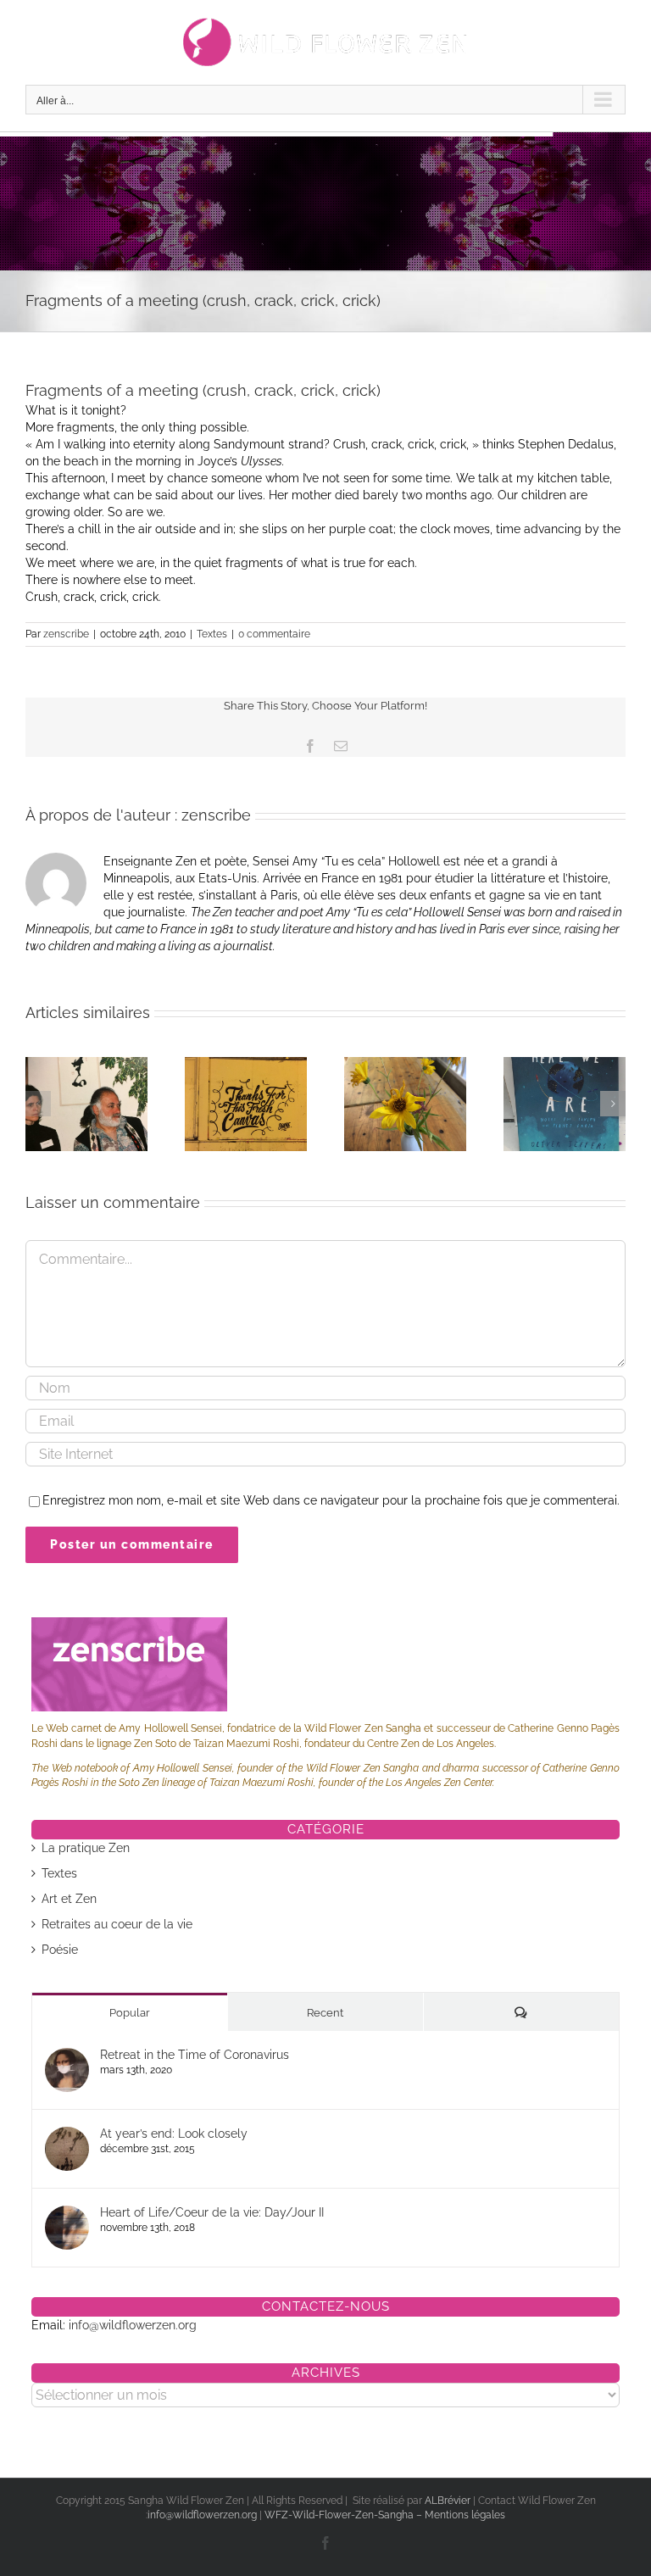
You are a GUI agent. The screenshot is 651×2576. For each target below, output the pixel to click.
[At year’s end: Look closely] (67, 2135)
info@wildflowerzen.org (133, 2325)
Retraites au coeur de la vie (117, 1924)
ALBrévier (449, 2501)
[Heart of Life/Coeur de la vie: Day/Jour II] (67, 2214)
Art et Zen (69, 1899)
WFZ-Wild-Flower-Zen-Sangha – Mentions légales (385, 2515)
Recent (325, 2013)
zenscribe (66, 634)
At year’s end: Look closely (174, 2134)
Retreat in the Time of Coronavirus (195, 2055)
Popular (130, 2013)
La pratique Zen (86, 1848)
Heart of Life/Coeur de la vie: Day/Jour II (212, 2212)
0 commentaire (274, 634)
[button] (38, 1104)
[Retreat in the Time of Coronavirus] (67, 2056)
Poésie (60, 1950)
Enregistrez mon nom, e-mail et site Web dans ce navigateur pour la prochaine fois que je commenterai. (331, 1500)
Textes (212, 634)
